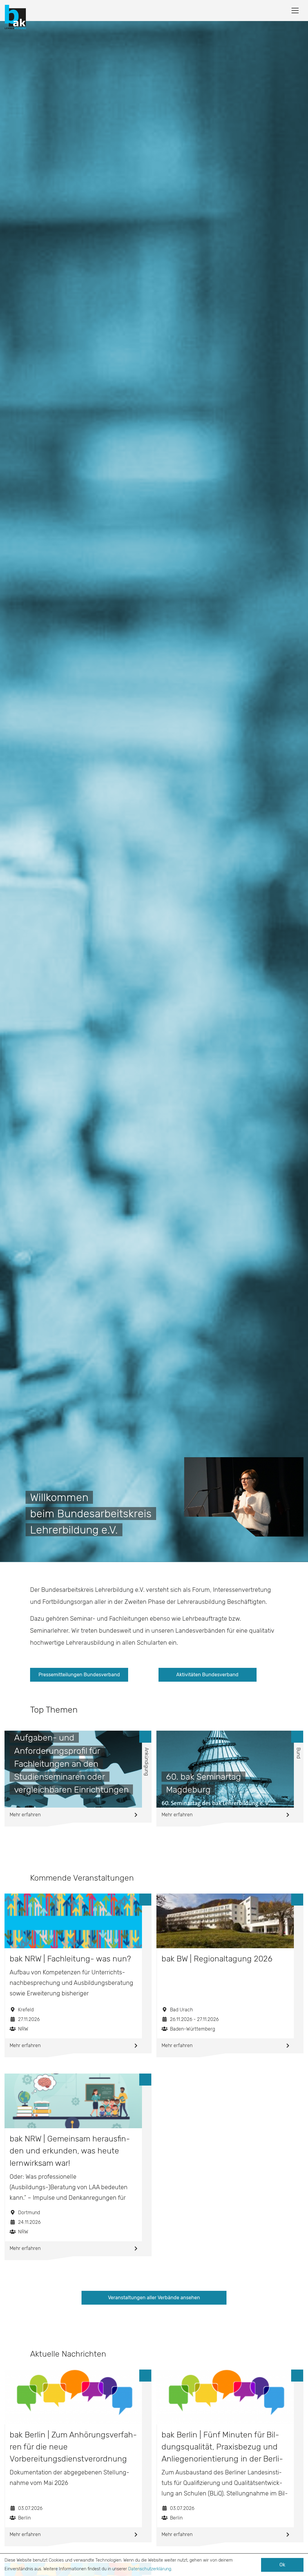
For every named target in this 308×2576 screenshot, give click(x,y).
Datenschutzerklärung (150, 2569)
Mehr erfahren (25, 1815)
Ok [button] (282, 2565)
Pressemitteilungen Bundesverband (79, 1675)
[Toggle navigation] (295, 11)
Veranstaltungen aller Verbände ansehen (154, 2298)
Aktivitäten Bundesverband (207, 1675)
